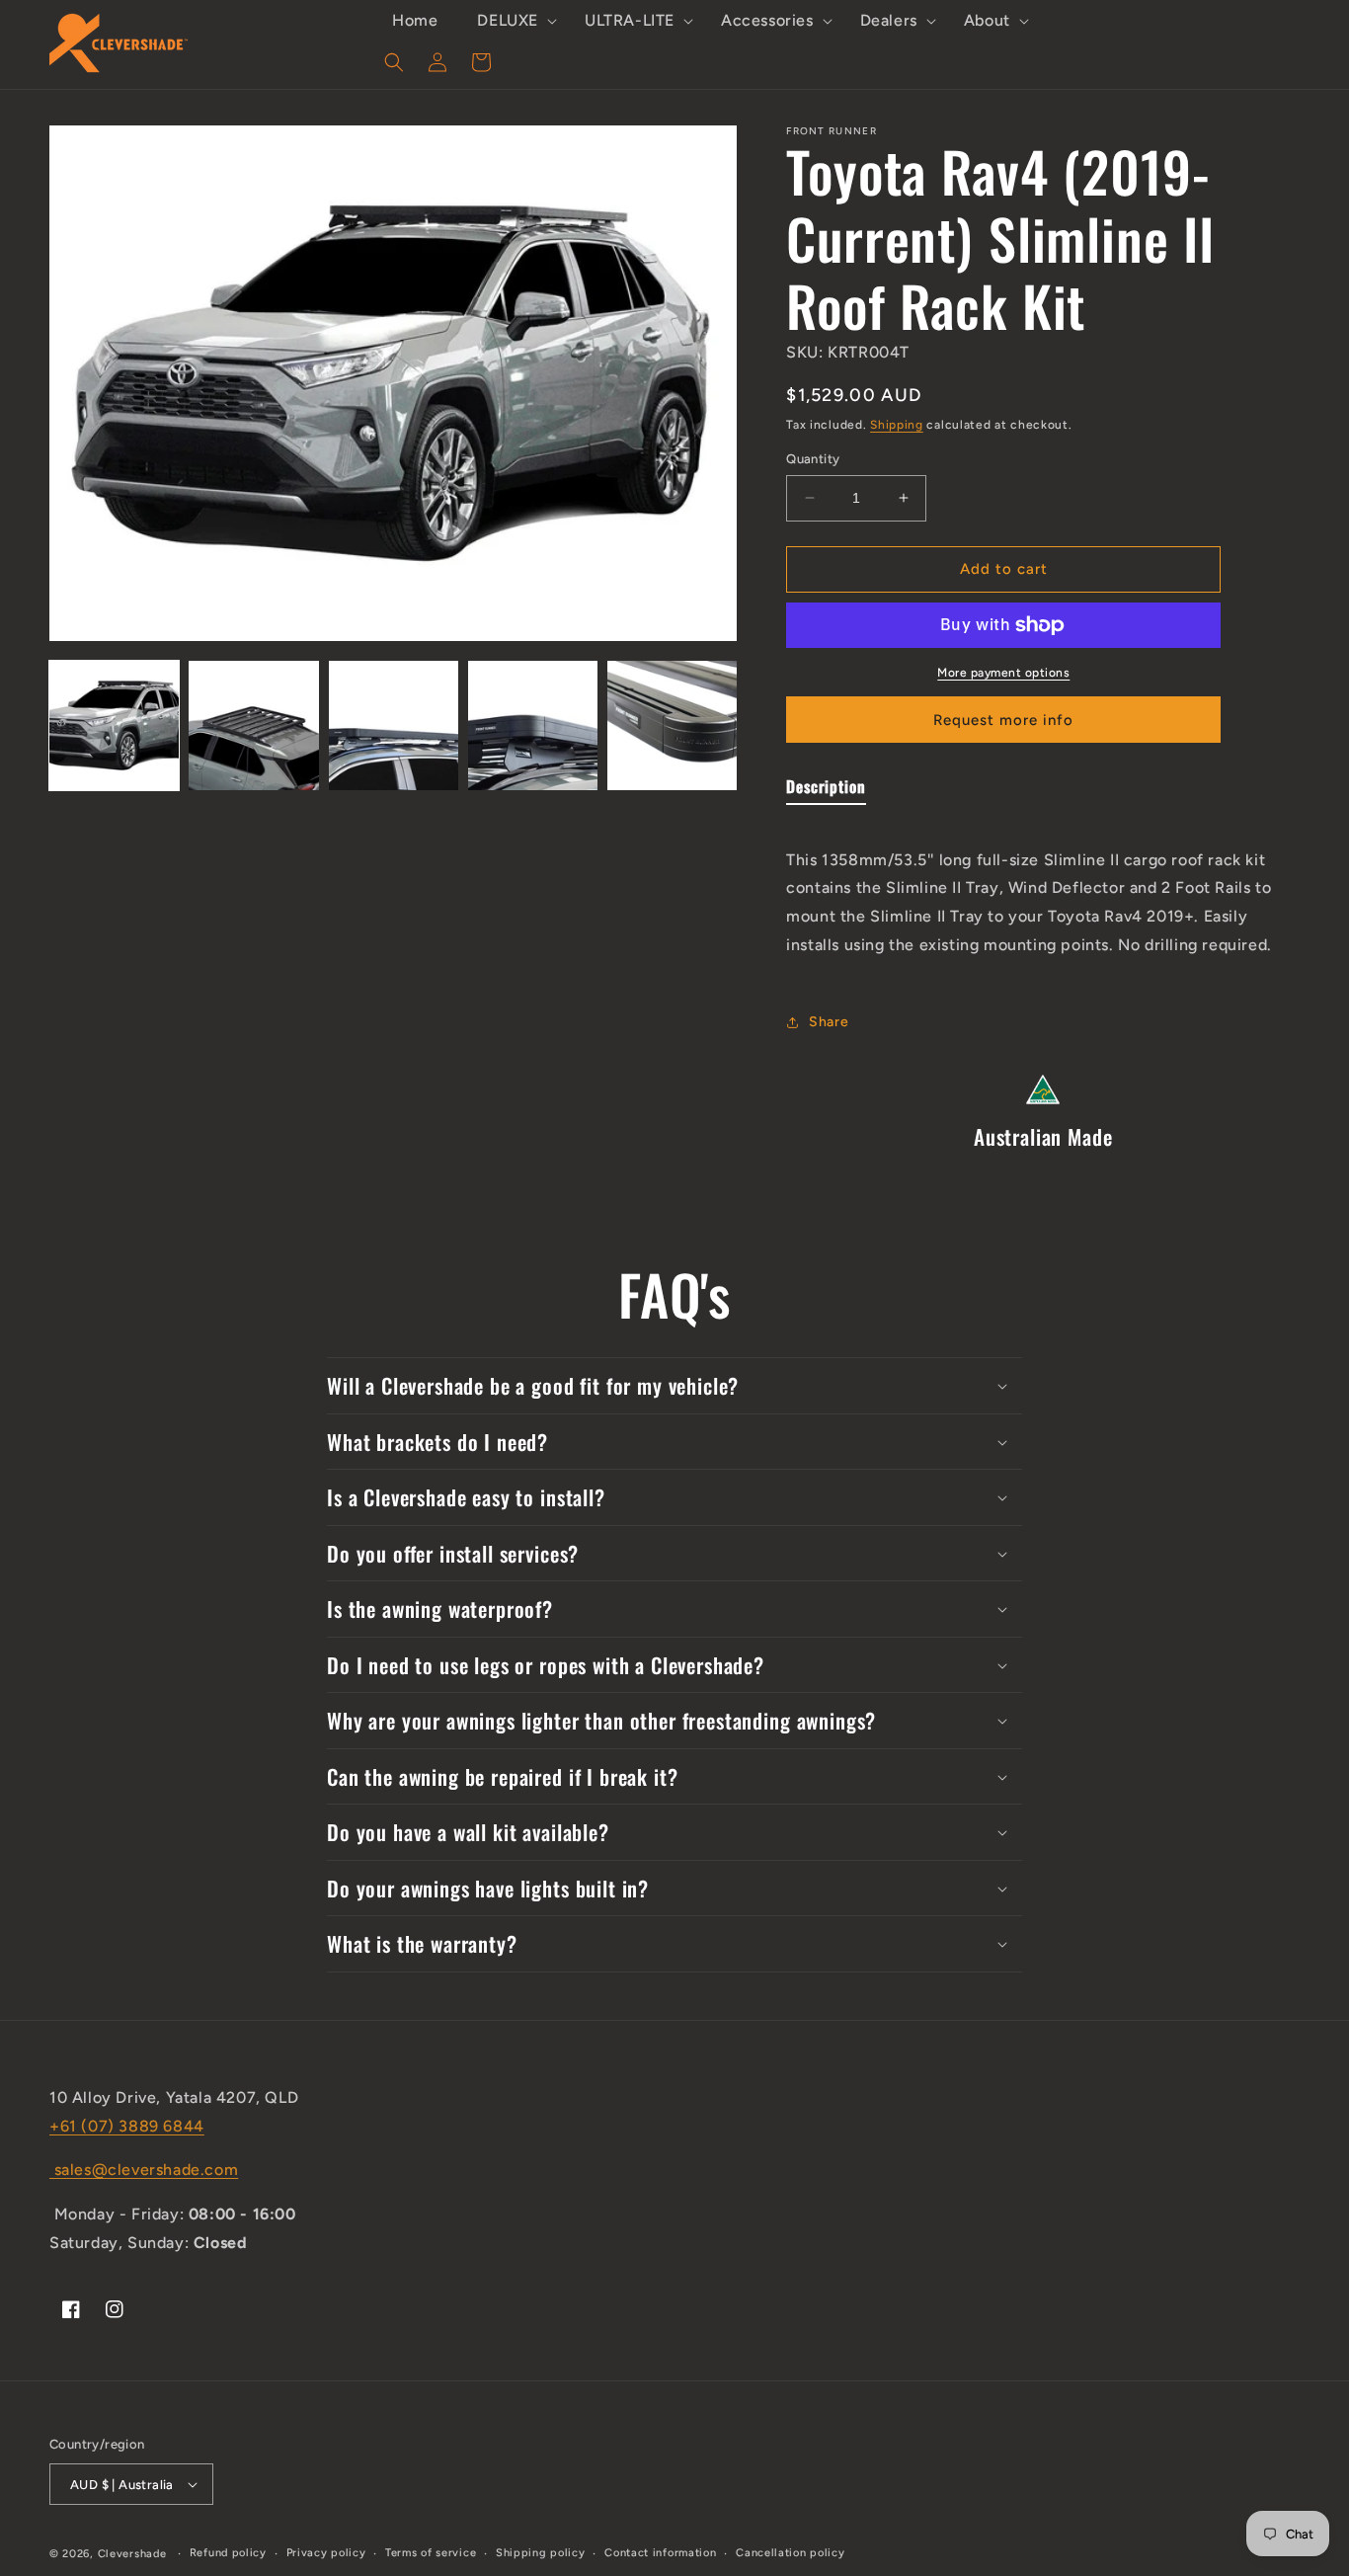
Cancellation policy (790, 2553)
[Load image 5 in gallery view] (672, 725)
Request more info (1003, 720)
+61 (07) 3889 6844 (127, 2126)
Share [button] (829, 1022)
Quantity (813, 459)
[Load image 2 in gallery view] (253, 725)
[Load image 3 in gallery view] (394, 725)
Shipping (897, 425)
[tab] (826, 791)
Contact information (660, 2553)
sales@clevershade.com (144, 2170)
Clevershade (132, 2554)
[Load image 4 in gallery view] (533, 725)
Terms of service (431, 2553)
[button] (511, 21)
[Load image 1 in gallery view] (114, 725)
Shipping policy (541, 2553)
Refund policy (228, 2553)
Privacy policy (326, 2553)
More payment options (1003, 673)
